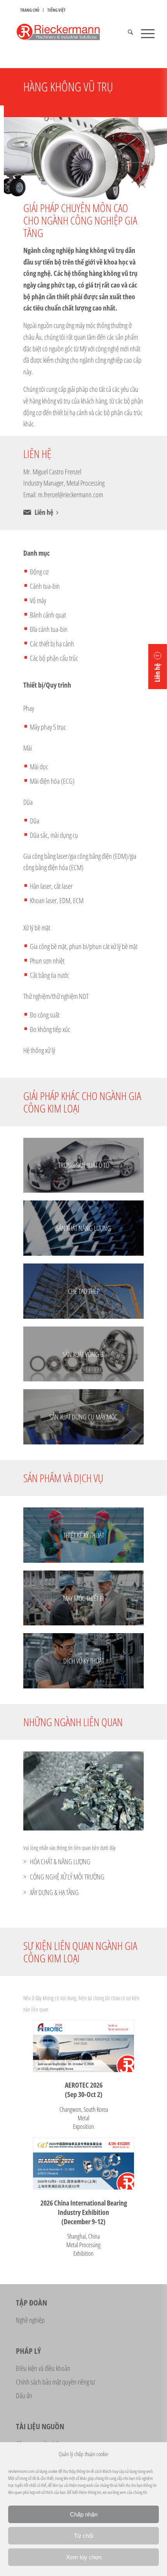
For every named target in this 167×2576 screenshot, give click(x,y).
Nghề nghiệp (30, 2320)
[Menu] (144, 33)
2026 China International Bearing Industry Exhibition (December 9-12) (84, 2212)
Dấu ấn (24, 2395)
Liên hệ (44, 512)
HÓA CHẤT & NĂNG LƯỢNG (60, 1862)
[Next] (126, 1791)
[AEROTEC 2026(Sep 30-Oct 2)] (83, 2046)
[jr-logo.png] (69, 33)
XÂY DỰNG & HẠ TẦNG (54, 1892)
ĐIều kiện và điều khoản (43, 2368)
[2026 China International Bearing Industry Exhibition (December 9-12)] (83, 2164)
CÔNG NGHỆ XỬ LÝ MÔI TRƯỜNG (67, 1877)
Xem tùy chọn (84, 2557)
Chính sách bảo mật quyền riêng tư (55, 2382)
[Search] (126, 33)
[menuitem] (30, 10)
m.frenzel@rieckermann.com (70, 495)
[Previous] (41, 1791)
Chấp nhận (84, 2514)
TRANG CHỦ (30, 10)
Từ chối (83, 2536)
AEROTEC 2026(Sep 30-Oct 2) (84, 2090)
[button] (158, 667)
